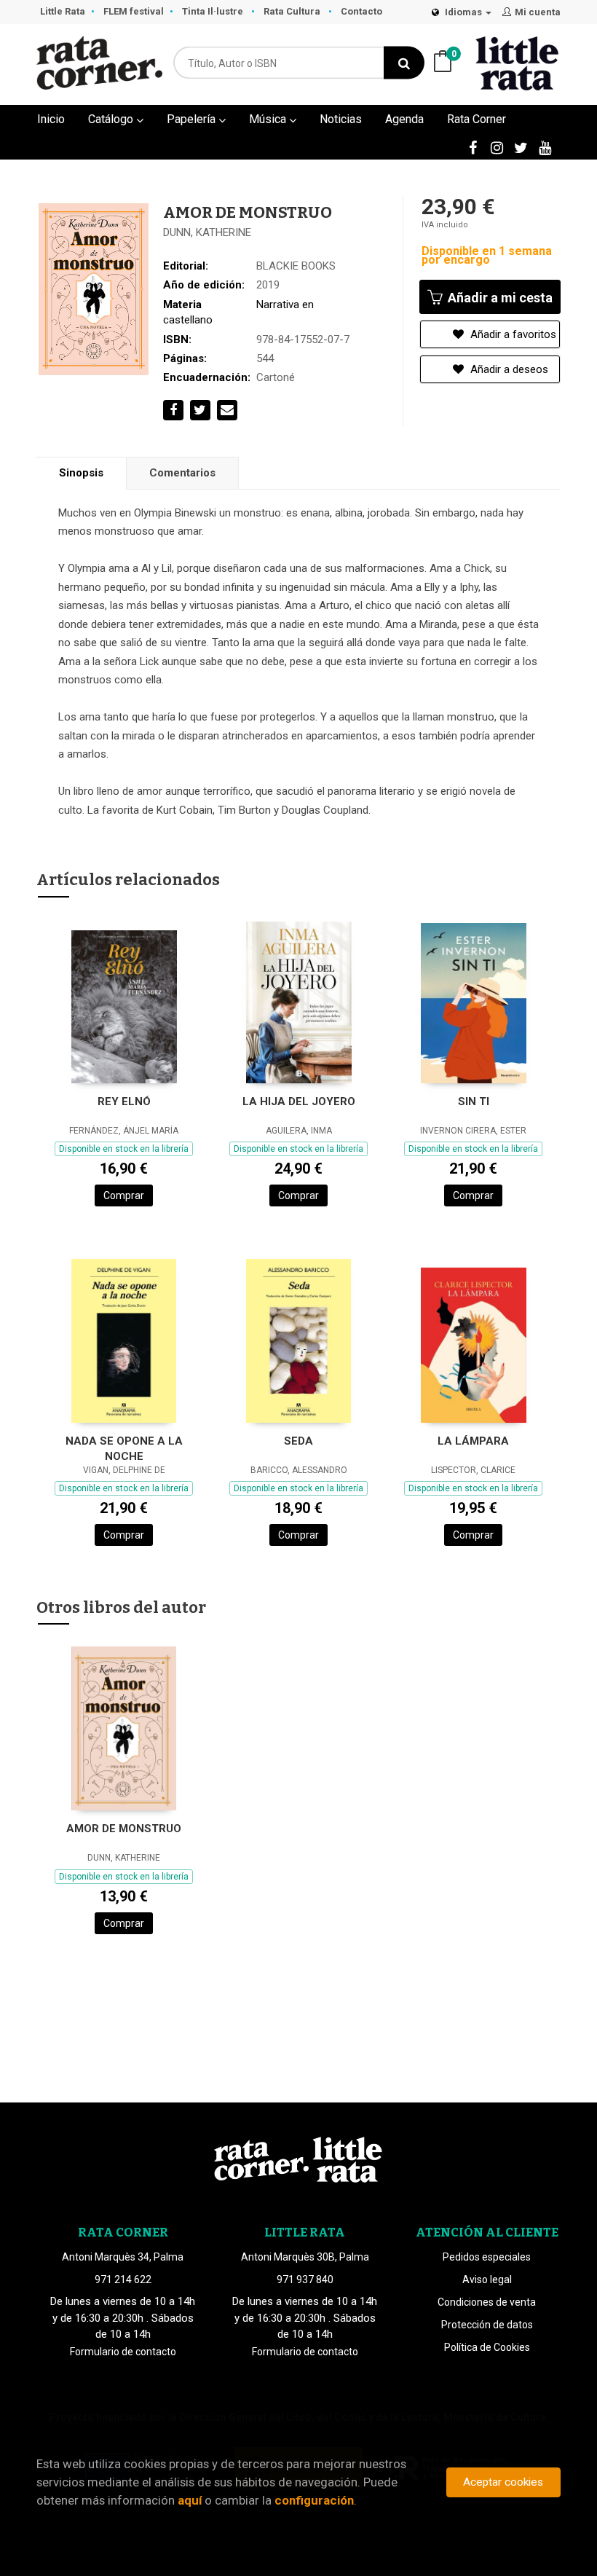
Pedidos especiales (487, 2257)
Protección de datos (487, 2325)
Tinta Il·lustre (214, 11)
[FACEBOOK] (473, 147)
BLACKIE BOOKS (296, 266)
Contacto (361, 11)
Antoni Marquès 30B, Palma (305, 2257)
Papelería (193, 119)
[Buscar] (404, 63)
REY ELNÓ (124, 1102)
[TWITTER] (521, 147)
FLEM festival (134, 11)
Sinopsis (81, 473)
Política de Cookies (487, 2347)
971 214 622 (123, 2279)
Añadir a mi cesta (499, 298)
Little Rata (63, 11)
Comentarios (182, 473)
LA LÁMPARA (473, 1441)
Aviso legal (487, 2279)
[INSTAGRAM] (497, 147)
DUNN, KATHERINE (207, 232)
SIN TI (474, 1102)
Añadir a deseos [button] (508, 369)
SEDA (298, 1441)
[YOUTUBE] (545, 147)
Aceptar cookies (503, 2482)
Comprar (124, 1195)
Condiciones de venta (487, 2302)
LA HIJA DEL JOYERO (299, 1102)
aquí (190, 2500)
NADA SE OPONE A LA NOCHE (124, 1449)
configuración (314, 2500)
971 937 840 (305, 2279)
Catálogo (112, 119)
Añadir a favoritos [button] (512, 334)
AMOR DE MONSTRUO (124, 1829)
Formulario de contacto (123, 2352)
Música (269, 119)
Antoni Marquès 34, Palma (123, 2257)
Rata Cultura (293, 11)
